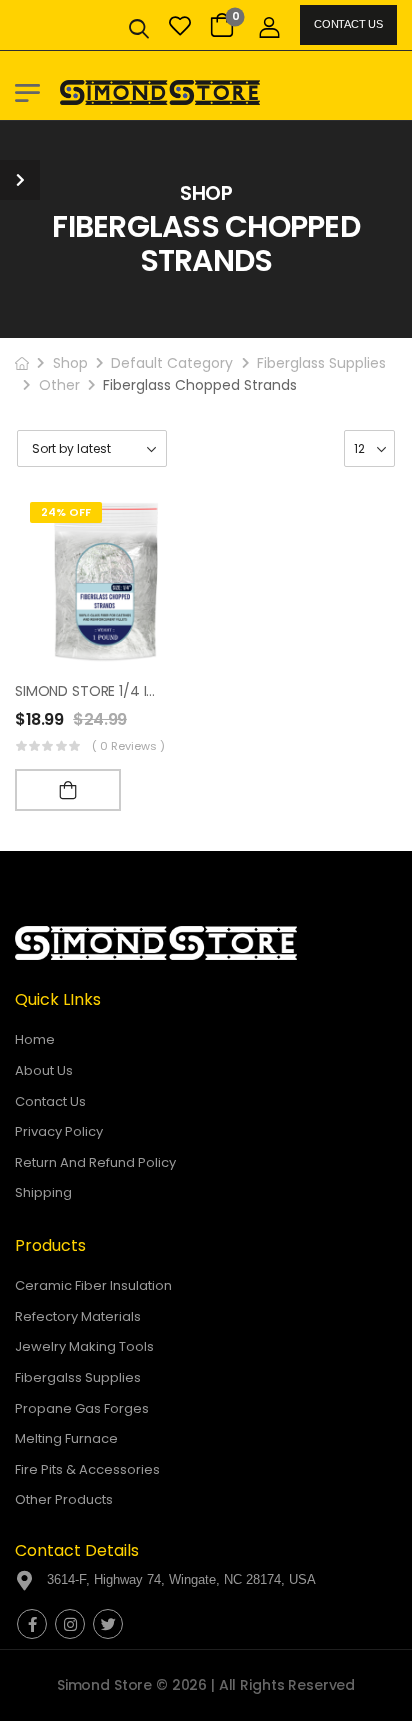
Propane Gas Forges (82, 1408)
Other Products (64, 1499)
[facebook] (32, 1624)
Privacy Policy (59, 1131)
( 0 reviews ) (128, 746)
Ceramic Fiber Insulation (93, 1285)
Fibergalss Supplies (78, 1377)
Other (59, 385)
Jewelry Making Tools (84, 1346)
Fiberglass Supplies (321, 363)
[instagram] (70, 1624)
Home (35, 1039)
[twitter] (108, 1624)
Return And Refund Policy (95, 1162)
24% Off (66, 512)
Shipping (43, 1192)
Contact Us (348, 24)
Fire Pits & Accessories (87, 1469)
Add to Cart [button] (68, 790)
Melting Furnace (66, 1438)
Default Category (172, 363)
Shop (70, 363)
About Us (44, 1070)
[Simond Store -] (160, 92)
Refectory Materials (78, 1316)
